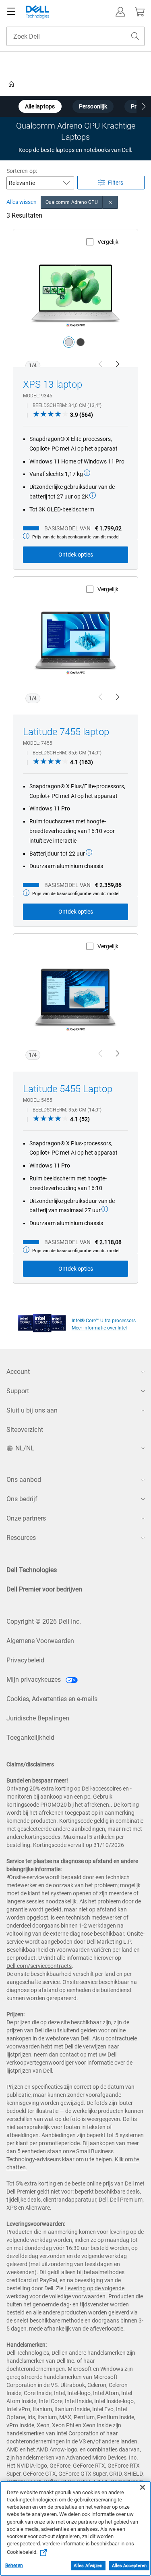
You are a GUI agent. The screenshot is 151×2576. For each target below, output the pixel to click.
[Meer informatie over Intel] (42, 1321)
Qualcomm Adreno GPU (72, 202)
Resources (21, 1538)
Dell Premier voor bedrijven (44, 1589)
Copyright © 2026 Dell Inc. (44, 1621)
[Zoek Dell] (135, 36)
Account (18, 1372)
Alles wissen (22, 202)
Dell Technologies (32, 1570)
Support (18, 1391)
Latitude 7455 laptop (66, 732)
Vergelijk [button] (108, 242)
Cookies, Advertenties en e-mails (52, 1699)
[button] (120, 12)
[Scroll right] (144, 107)
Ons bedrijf (22, 1499)
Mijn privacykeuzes (34, 1680)
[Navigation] (11, 12)
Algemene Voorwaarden (40, 1641)
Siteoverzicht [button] (25, 1430)
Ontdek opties (76, 555)
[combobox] (75, 36)
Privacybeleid (25, 1660)
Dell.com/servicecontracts (39, 1966)
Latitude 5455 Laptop (68, 1089)
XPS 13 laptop (53, 384)
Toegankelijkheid (30, 1738)
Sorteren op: (22, 171)
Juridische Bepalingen (38, 1718)
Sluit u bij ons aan (32, 1410)
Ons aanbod (24, 1480)
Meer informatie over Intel (99, 1328)
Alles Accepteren (129, 2566)
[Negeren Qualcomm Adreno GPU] (110, 202)
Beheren (14, 2566)
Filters (116, 183)
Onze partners (26, 1518)
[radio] (69, 342)
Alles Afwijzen (88, 2566)
